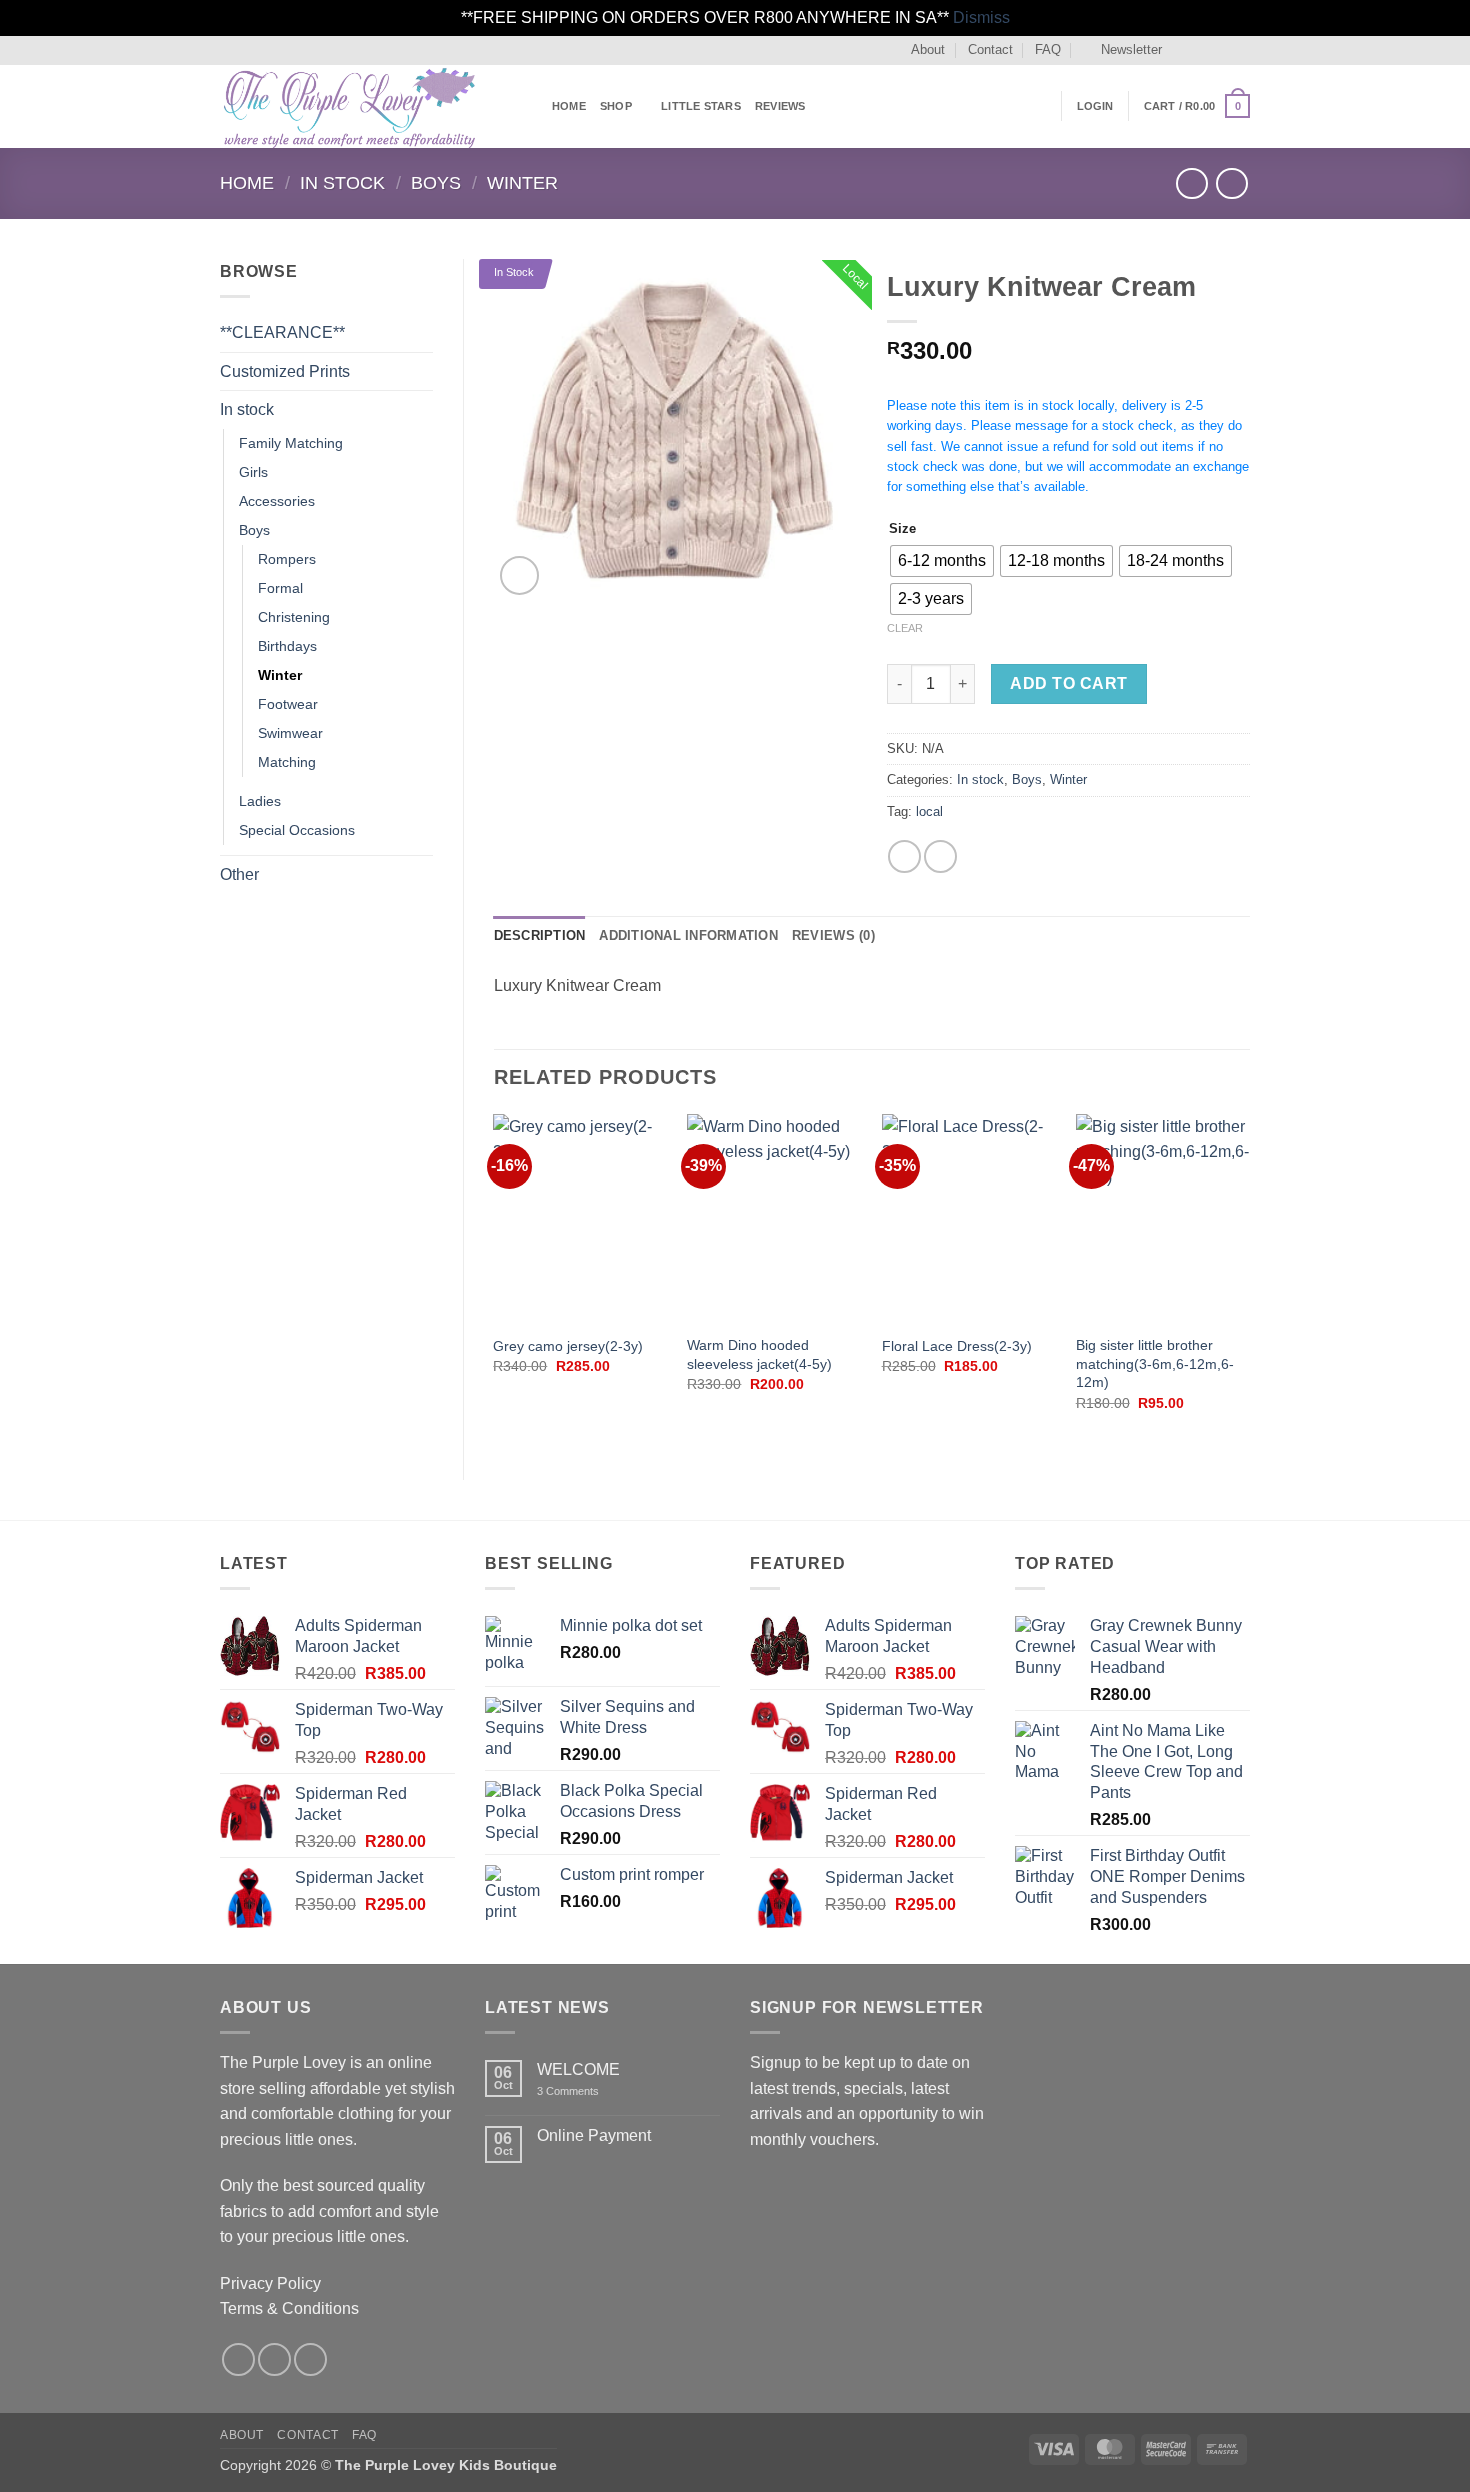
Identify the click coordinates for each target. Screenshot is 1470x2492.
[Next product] (1191, 183)
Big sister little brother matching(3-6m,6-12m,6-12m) (1155, 1363)
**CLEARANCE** (282, 332)
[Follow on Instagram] (1202, 50)
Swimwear (290, 733)
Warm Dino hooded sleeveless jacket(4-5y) (759, 1354)
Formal (280, 588)
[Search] (1039, 106)
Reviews (780, 106)
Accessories (277, 501)
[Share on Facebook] (904, 856)
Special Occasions (297, 830)
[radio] (942, 561)
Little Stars (701, 106)
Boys (436, 182)
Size (902, 529)
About (928, 49)
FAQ (1048, 49)
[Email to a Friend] (940, 856)
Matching (287, 762)
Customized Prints (285, 371)
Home (569, 106)
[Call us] (1240, 50)
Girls (253, 472)
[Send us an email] (1221, 50)
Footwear (288, 704)
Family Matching (291, 443)
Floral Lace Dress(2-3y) (957, 1346)
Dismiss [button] (981, 17)
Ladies (260, 801)
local (929, 811)
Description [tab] (540, 935)
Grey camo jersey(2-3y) (568, 1346)
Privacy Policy (270, 2283)
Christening (294, 617)
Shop (616, 106)
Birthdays (287, 646)
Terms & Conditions (289, 2308)
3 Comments (595, 2091)
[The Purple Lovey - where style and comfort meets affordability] (371, 106)
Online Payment (594, 2135)
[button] (1122, 50)
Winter (522, 182)
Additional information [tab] (688, 935)
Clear (905, 628)
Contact (990, 49)
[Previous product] (1231, 183)
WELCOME (578, 2069)
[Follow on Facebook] (1183, 50)
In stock (342, 182)
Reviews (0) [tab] (833, 935)
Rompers (287, 559)
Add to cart (1068, 683)
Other (239, 874)
